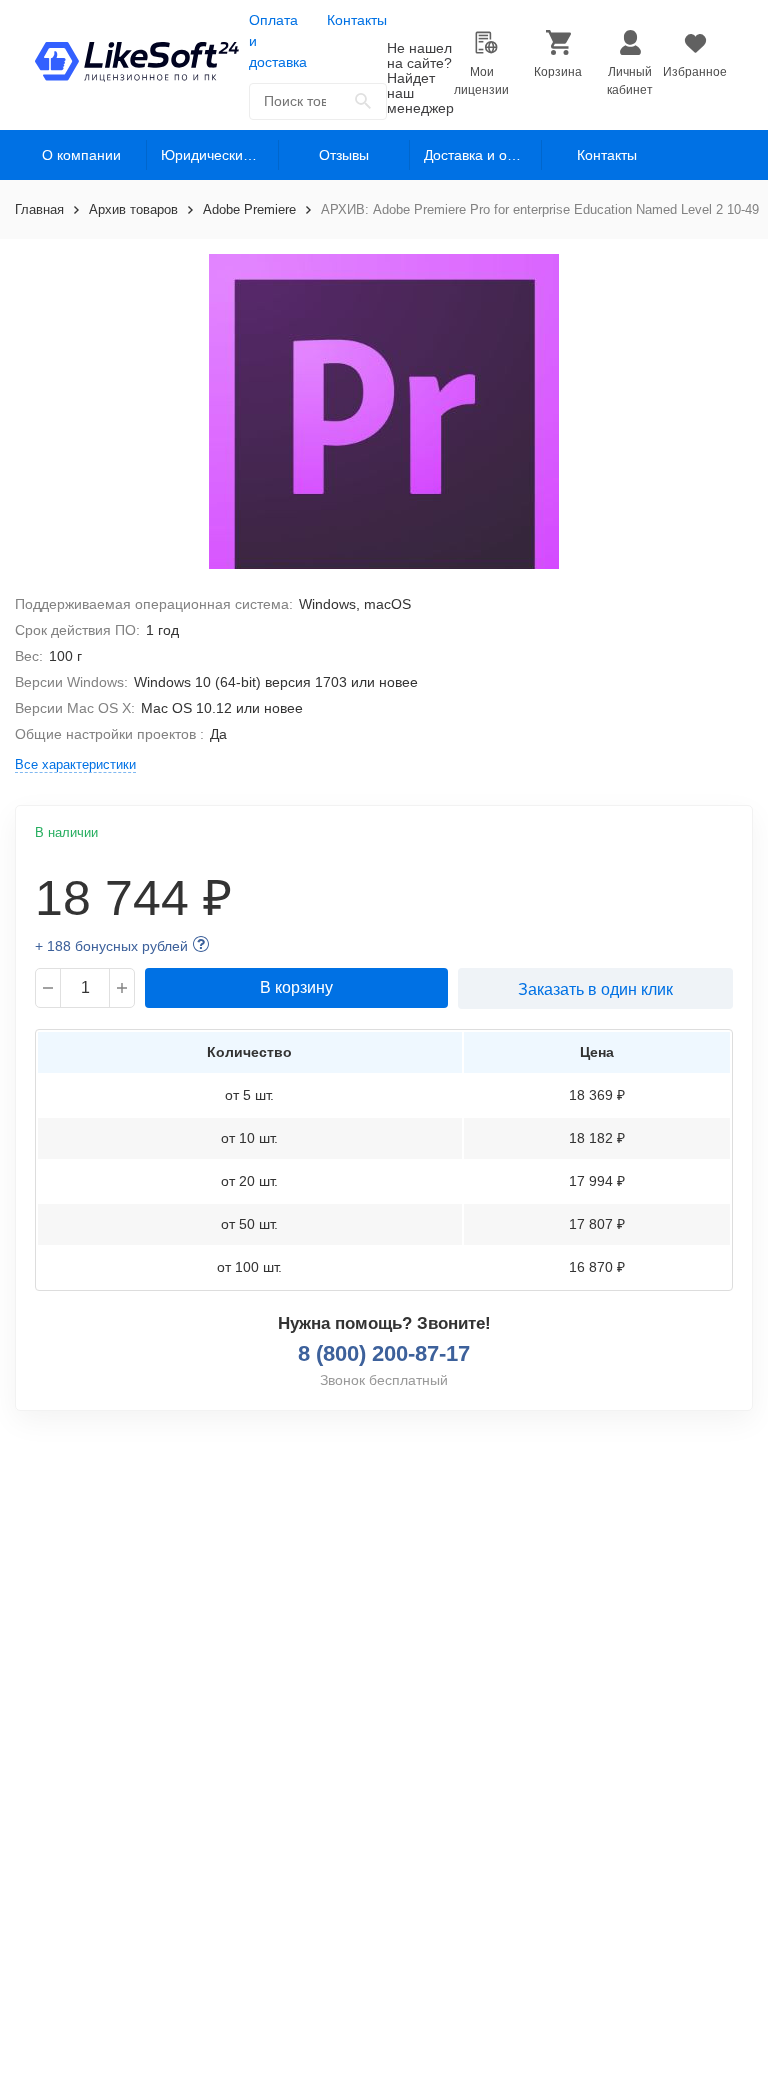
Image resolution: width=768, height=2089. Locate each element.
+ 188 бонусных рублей (111, 946)
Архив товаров (133, 209)
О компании (81, 155)
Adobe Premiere (249, 209)
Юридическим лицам (219, 155)
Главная (39, 209)
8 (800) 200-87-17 (384, 1353)
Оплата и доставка (278, 41)
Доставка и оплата (482, 155)
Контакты (357, 20)
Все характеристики (75, 764)
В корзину (296, 987)
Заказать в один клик (595, 989)
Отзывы (344, 155)
